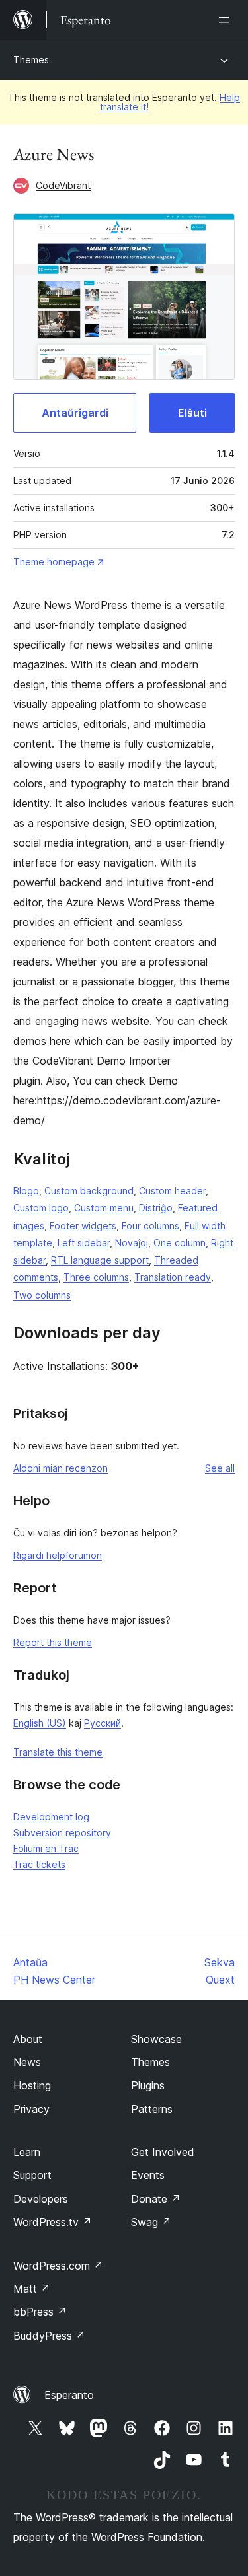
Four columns (150, 1226)
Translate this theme (58, 1752)
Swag (151, 2222)
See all (220, 1468)
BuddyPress (49, 2336)
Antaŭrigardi (75, 413)
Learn (27, 2152)
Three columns (96, 1277)
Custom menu (104, 1208)
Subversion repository (62, 1833)
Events (148, 2175)
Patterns (152, 2109)
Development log (51, 1817)
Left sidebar (84, 1243)
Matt (32, 2289)
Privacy (31, 2109)
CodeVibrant (63, 185)
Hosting (32, 2085)
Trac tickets (39, 1864)
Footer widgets (83, 1226)
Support (32, 2175)
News (27, 2062)
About (28, 2039)
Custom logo (41, 1208)
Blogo (26, 1191)
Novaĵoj (132, 1243)
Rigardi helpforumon (58, 1555)
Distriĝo (156, 1208)
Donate (156, 2199)
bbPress (40, 2312)
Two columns (42, 1295)
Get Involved (163, 2152)
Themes (31, 60)
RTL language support (100, 1260)
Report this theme (53, 1642)
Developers (41, 2199)
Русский (103, 1723)
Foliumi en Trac (46, 1848)
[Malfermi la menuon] (227, 20)
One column (180, 1243)
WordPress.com (58, 2266)
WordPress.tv (53, 2222)
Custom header (172, 1191)
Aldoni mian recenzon (61, 1468)
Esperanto (69, 2395)
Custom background (89, 1191)
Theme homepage (54, 562)
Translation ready (173, 1277)
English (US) (40, 1723)
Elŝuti (192, 413)
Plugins (148, 2085)
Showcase (156, 2039)
